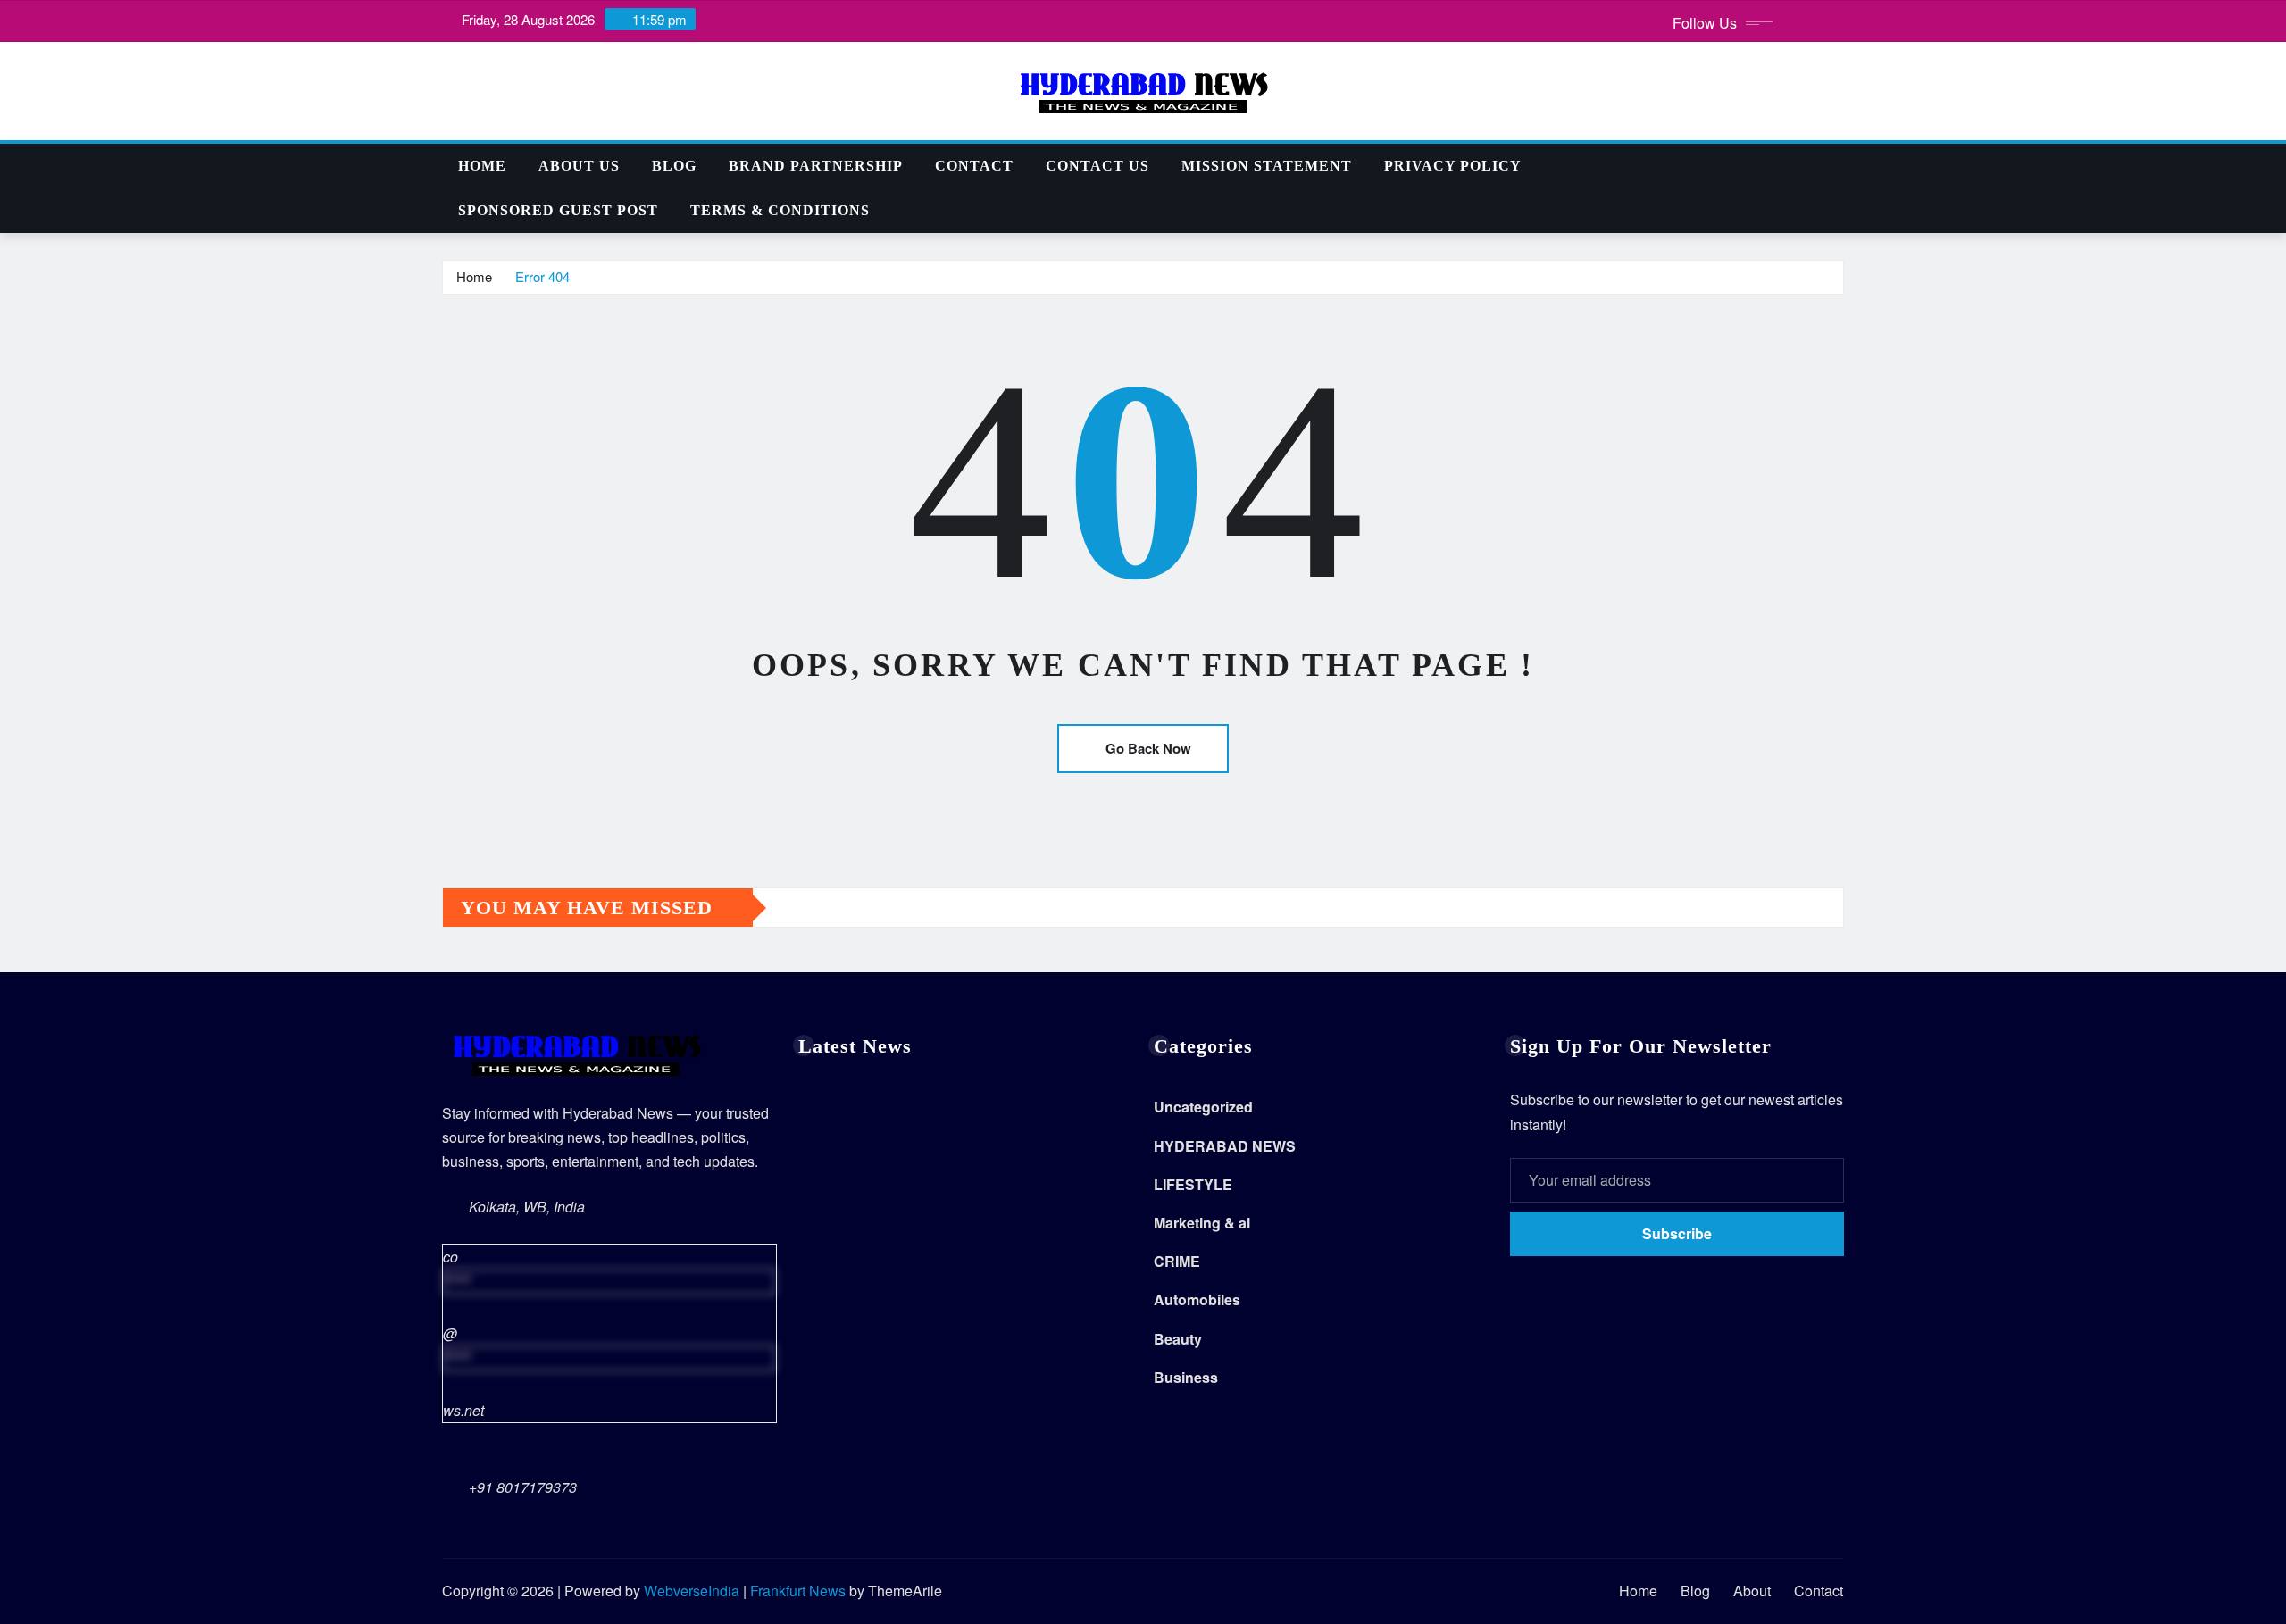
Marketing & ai (1202, 1223)
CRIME (1177, 1261)
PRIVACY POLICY (1453, 166)
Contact (974, 166)
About (1752, 1591)
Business (1186, 1377)
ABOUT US (579, 166)
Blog (674, 166)
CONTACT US (1097, 166)
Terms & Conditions (780, 210)
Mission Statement (1267, 166)
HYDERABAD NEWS (1225, 1146)
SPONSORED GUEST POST (558, 210)
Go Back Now (1148, 748)
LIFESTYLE (1193, 1184)
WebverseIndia (692, 1591)
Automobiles (1197, 1299)
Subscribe (1677, 1233)
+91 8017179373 (523, 1487)
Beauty (1178, 1339)
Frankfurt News (798, 1591)
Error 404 (542, 276)
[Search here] (1839, 166)
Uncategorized (1203, 1107)
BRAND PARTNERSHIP (816, 166)
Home (482, 166)
